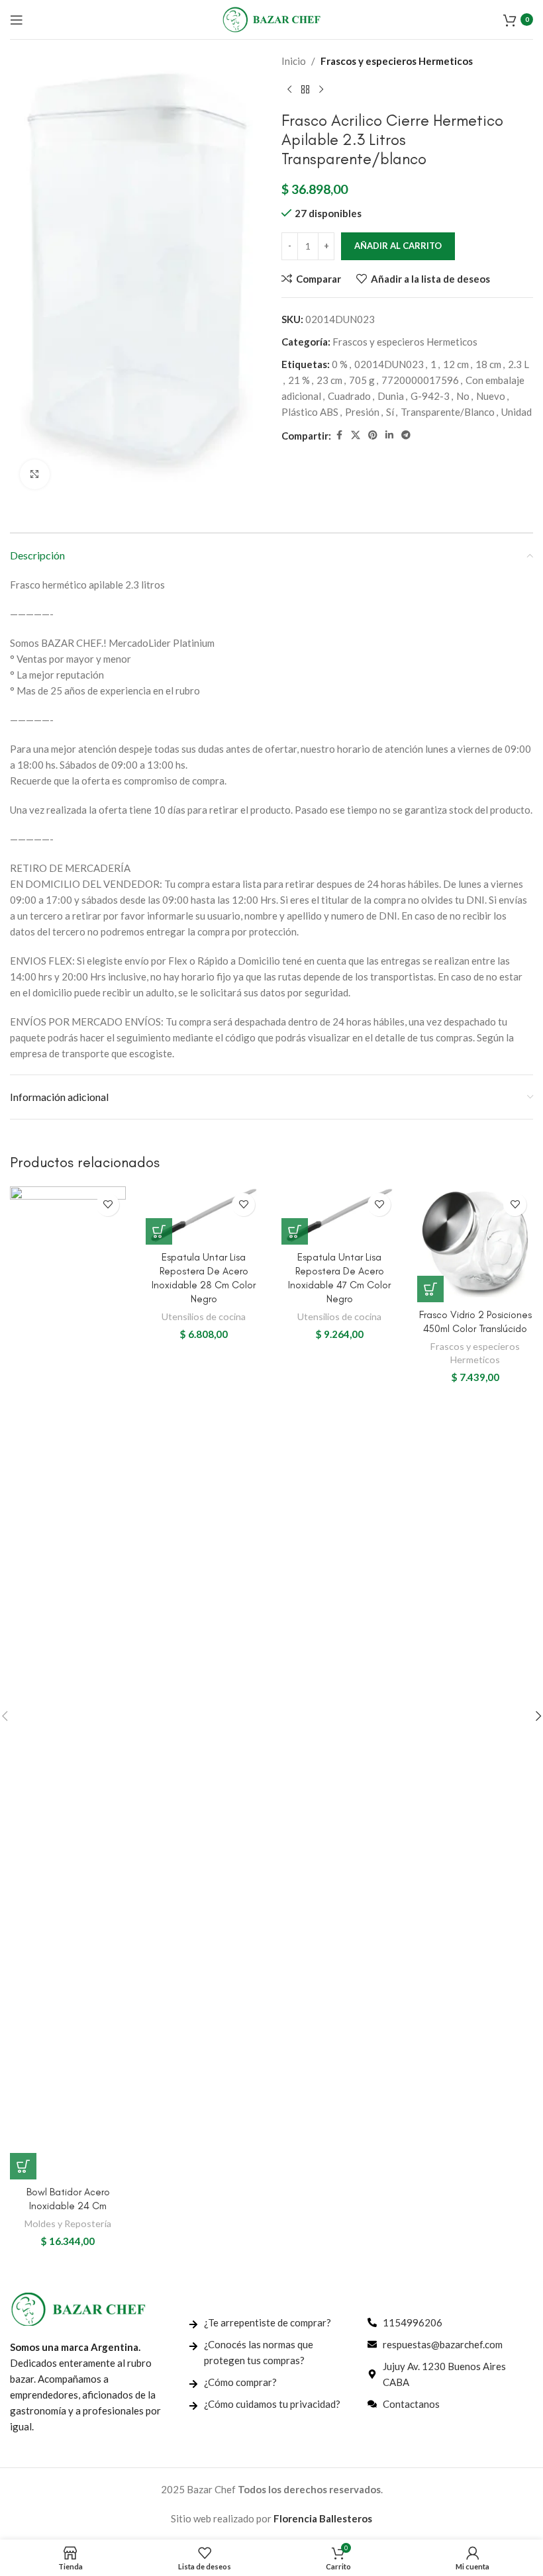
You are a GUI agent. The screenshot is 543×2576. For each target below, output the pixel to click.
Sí (390, 412)
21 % (299, 380)
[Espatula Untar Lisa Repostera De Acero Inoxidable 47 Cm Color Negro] (339, 1216)
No (463, 396)
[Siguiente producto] (321, 90)
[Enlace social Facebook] (339, 435)
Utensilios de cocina (204, 1316)
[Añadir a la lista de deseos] (108, 1205)
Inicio (294, 61)
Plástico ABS (310, 412)
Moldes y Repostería (68, 2223)
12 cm (456, 364)
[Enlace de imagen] (78, 2308)
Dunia (391, 396)
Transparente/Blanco (448, 412)
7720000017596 (420, 380)
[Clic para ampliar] (35, 474)
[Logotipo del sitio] (271, 18)
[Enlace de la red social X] (356, 435)
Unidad (517, 412)
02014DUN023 (389, 364)
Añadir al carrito (398, 246)
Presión (362, 412)
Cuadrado (349, 396)
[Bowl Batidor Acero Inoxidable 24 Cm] (68, 1683)
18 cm (488, 364)
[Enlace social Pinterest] (373, 435)
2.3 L (518, 364)
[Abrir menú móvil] (17, 20)
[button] (23, 2166)
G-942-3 (430, 396)
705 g (362, 380)
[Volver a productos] (305, 90)
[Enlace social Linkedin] (389, 435)
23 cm (329, 380)
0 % (340, 364)
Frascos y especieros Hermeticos (397, 61)
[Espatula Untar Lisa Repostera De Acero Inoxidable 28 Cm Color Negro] (204, 1216)
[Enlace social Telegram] (406, 435)
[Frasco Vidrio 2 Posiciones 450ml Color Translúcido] (475, 1244)
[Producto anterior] (289, 90)
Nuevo (491, 396)
